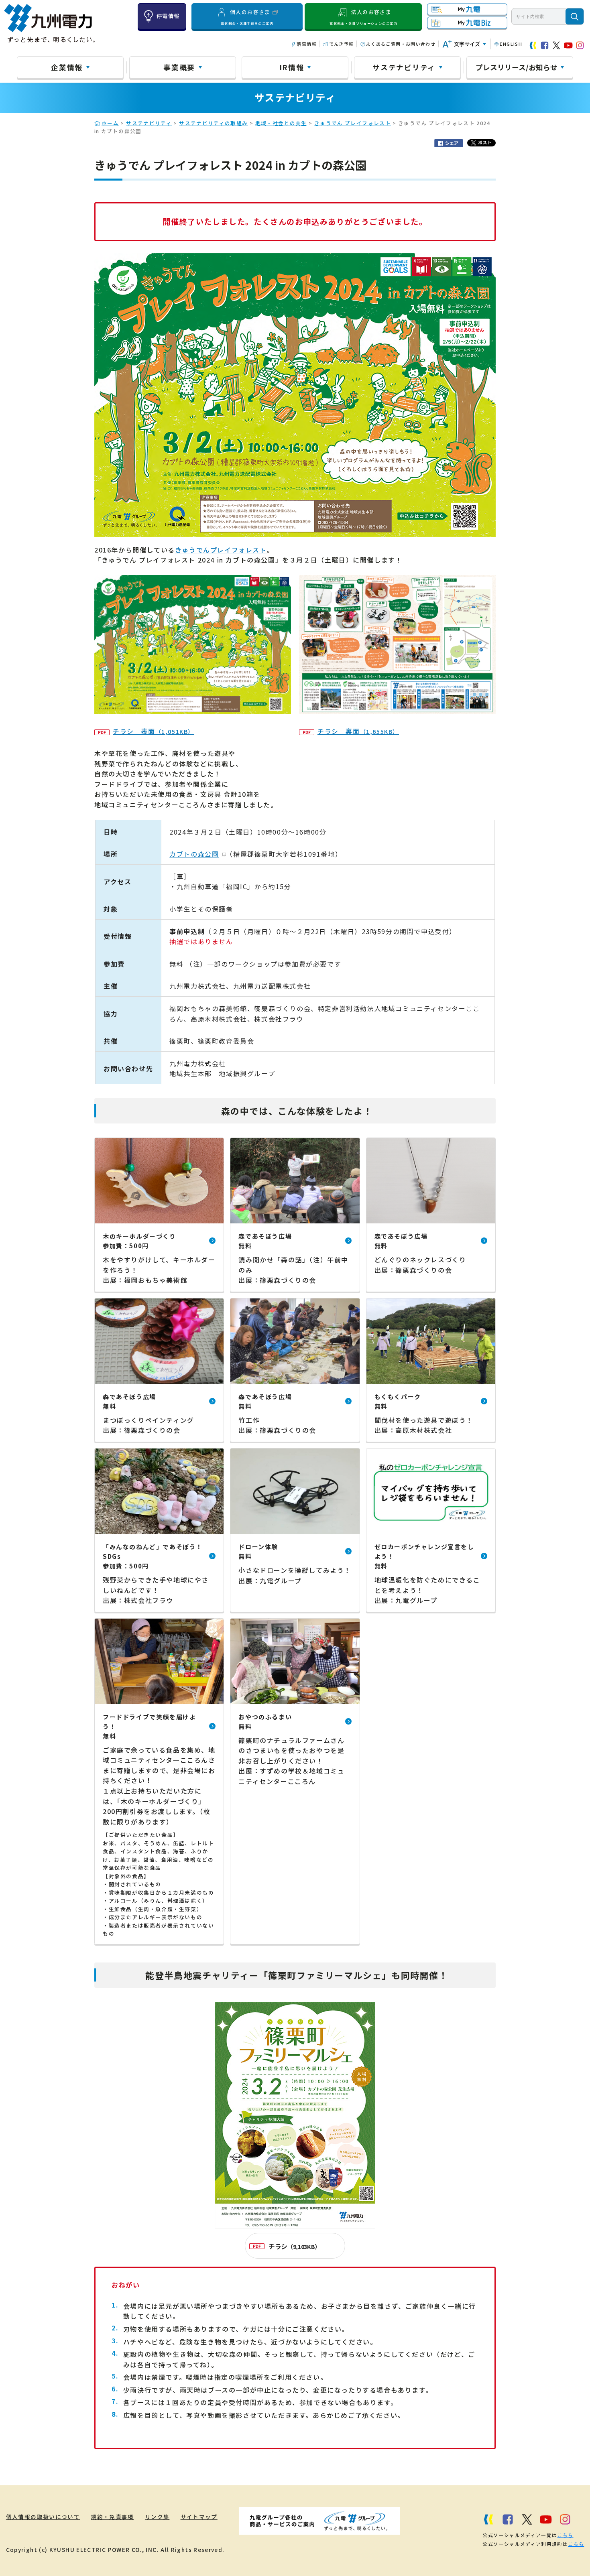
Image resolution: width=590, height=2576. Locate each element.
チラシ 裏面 (358, 731)
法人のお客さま (363, 17)
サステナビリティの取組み (213, 123)
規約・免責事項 (112, 2517)
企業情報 (67, 67)
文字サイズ (467, 44)
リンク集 (157, 2517)
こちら (565, 2535)
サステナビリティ (404, 67)
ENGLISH (511, 44)
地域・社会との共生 (281, 123)
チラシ (294, 2246)
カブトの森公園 (194, 854)
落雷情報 (306, 44)
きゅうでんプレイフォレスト (221, 550)
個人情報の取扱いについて (43, 2517)
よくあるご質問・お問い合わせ (401, 44)
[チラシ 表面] (193, 709)
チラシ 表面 (154, 731)
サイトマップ (199, 2517)
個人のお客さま (247, 17)
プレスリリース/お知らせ (517, 67)
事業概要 (179, 67)
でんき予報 (341, 44)
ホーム (110, 123)
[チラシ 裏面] (397, 709)
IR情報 (292, 67)
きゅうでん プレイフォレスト (353, 123)
